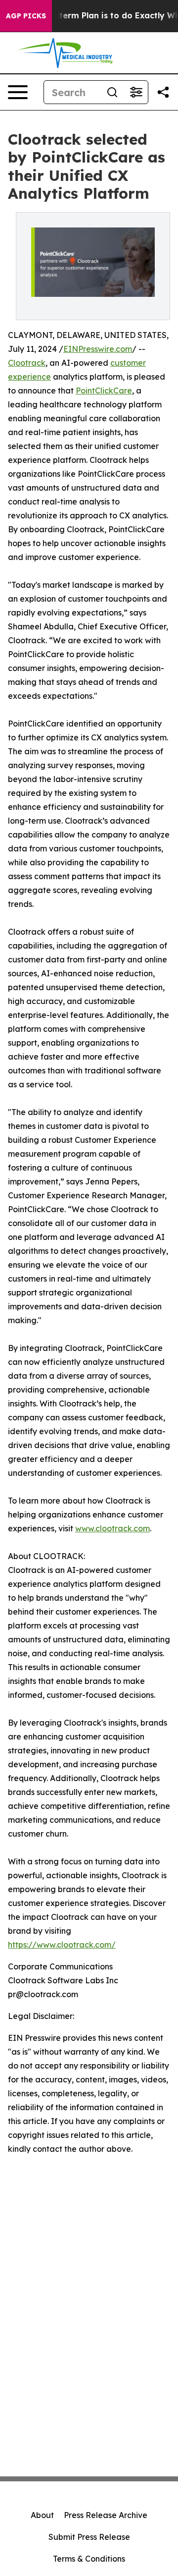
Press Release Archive (106, 2515)
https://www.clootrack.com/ (62, 1945)
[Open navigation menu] (18, 92)
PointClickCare (104, 391)
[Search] (112, 92)
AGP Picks (26, 16)
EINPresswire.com (98, 349)
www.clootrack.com (112, 1528)
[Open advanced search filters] (136, 92)
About (42, 2515)
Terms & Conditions (89, 2559)
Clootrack (27, 363)
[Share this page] (163, 92)
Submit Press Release (89, 2537)
